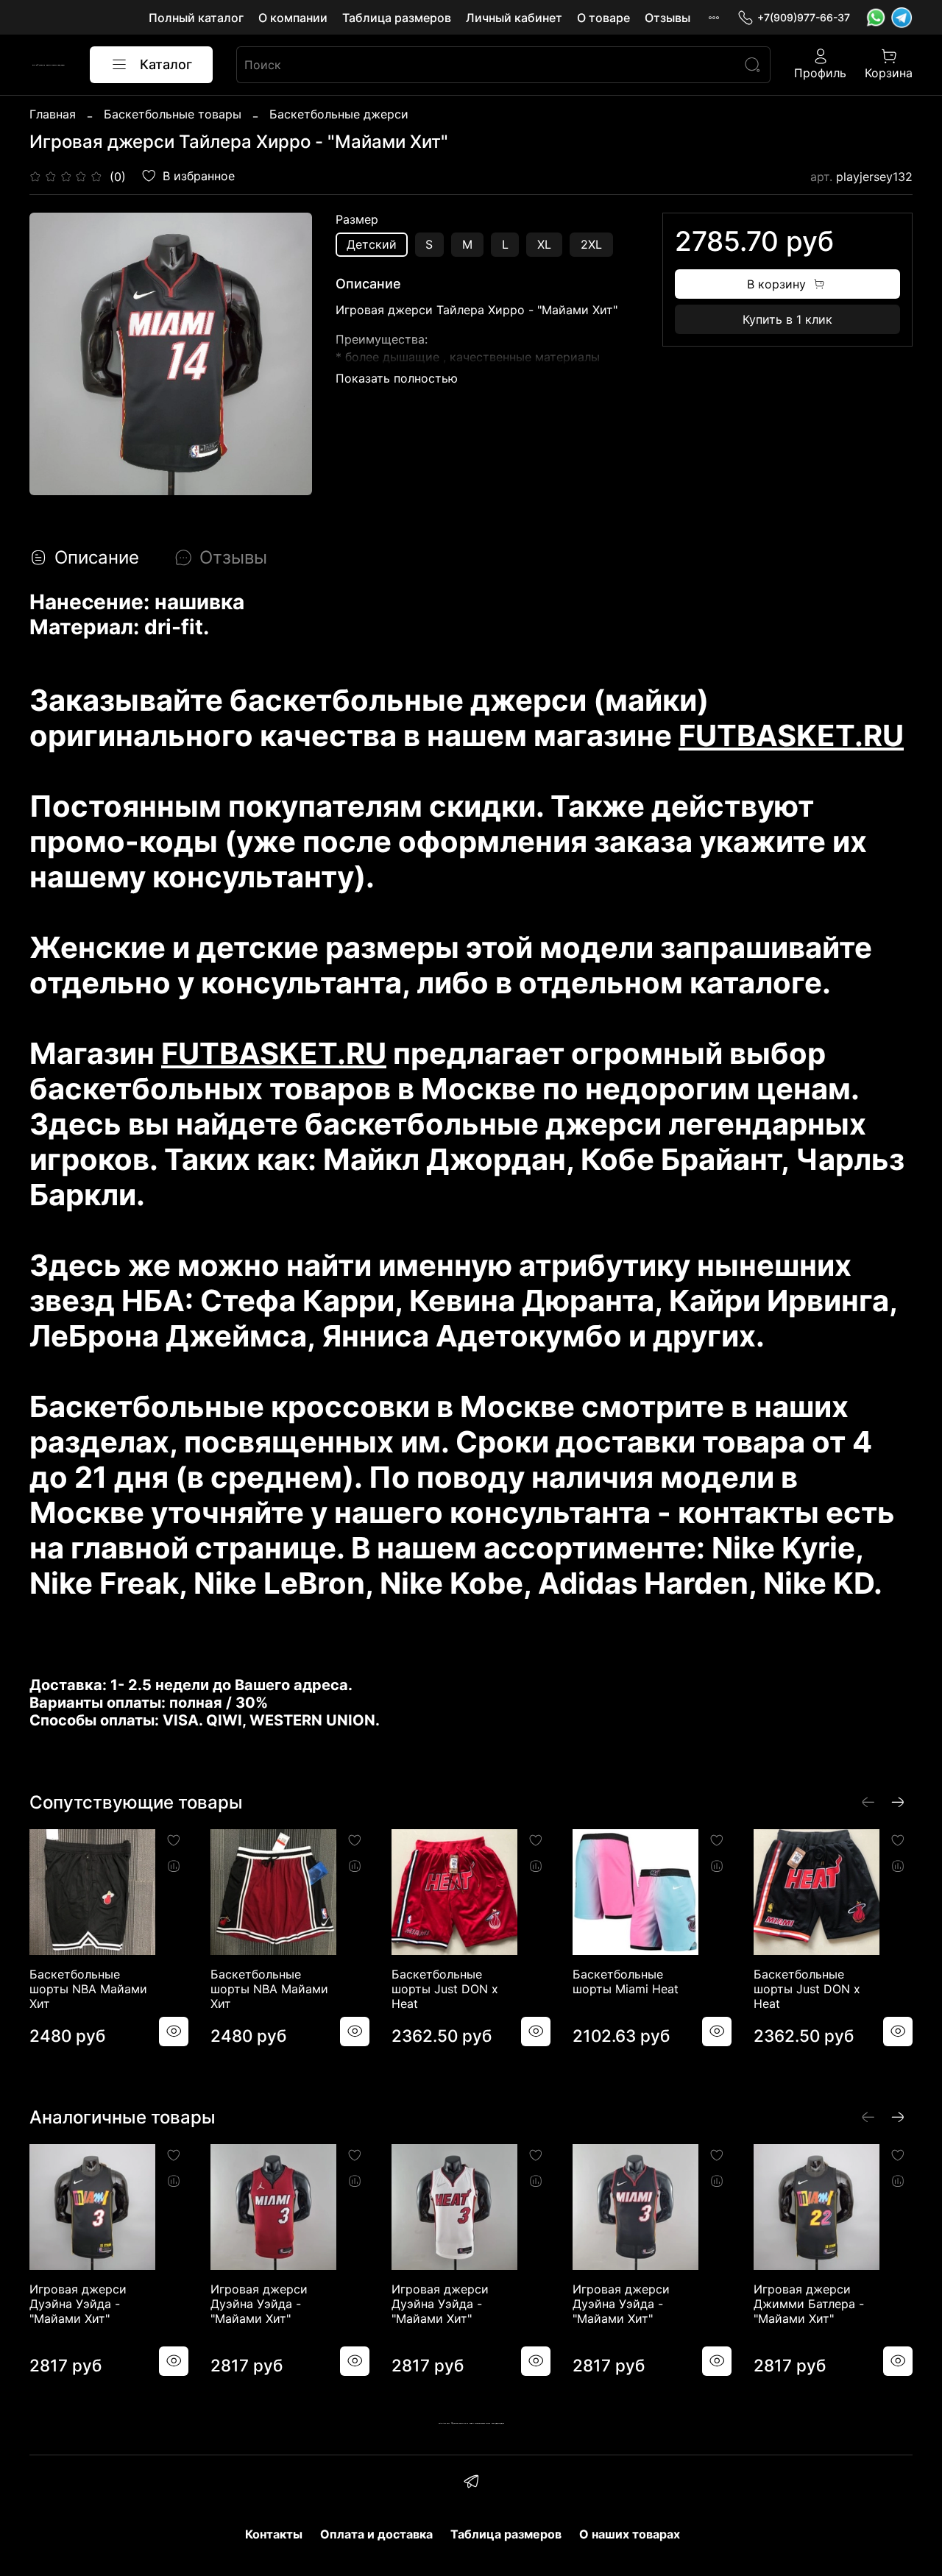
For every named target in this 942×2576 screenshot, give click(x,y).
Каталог (166, 64)
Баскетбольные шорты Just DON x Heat (445, 1989)
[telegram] (471, 2483)
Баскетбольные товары (173, 114)
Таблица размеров (397, 18)
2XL (591, 244)
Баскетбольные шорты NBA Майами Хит (88, 1989)
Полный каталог (196, 18)
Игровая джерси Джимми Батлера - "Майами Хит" (809, 2304)
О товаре (603, 18)
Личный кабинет (514, 18)
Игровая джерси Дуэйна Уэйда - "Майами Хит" (78, 2304)
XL (544, 244)
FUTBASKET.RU (791, 735)
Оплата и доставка (376, 2534)
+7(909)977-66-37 (804, 17)
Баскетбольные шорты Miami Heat (626, 1981)
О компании (293, 18)
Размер (357, 220)
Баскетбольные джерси (339, 114)
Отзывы (667, 18)
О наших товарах (630, 2534)
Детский (372, 244)
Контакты (274, 2534)
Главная (53, 114)
